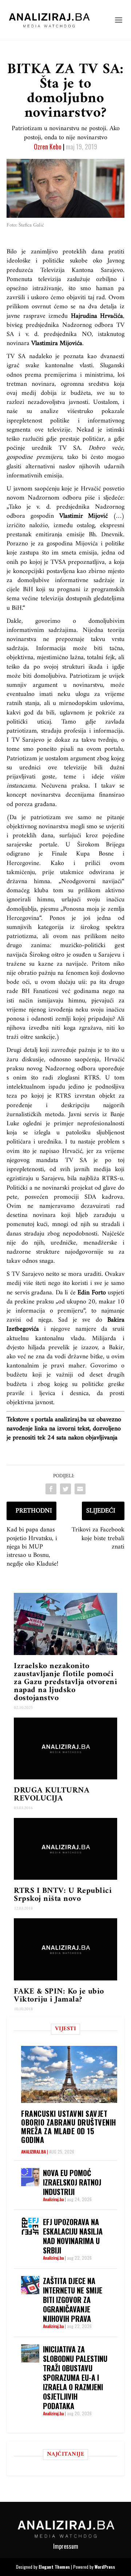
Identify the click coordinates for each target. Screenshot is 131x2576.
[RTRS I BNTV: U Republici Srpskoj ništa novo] (65, 1849)
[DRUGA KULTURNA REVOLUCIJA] (65, 1748)
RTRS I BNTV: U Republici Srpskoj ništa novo (63, 1895)
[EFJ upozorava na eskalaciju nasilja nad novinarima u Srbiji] (30, 2226)
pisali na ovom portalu (92, 749)
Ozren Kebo (48, 147)
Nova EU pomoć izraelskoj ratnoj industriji (72, 2182)
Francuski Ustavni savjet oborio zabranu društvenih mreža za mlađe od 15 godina (69, 2127)
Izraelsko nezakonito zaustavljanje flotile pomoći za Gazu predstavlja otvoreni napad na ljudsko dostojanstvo (65, 1682)
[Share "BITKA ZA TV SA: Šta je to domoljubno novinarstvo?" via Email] (80, 1489)
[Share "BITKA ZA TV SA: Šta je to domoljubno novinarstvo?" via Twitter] (65, 1489)
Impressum (66, 2546)
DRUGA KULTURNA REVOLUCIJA (52, 1794)
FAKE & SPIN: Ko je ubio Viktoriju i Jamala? (59, 1996)
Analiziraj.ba (33, 2152)
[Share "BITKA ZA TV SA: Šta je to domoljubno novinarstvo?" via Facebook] (51, 1489)
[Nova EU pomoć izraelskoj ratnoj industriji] (30, 2177)
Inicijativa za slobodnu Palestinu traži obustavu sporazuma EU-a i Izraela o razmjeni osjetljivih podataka (75, 2377)
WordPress (105, 2567)
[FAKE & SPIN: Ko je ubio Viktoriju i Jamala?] (65, 1949)
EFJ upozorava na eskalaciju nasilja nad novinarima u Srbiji (73, 2236)
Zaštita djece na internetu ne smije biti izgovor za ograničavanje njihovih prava (73, 2300)
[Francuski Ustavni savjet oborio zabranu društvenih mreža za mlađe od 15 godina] (69, 2074)
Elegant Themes (54, 2567)
